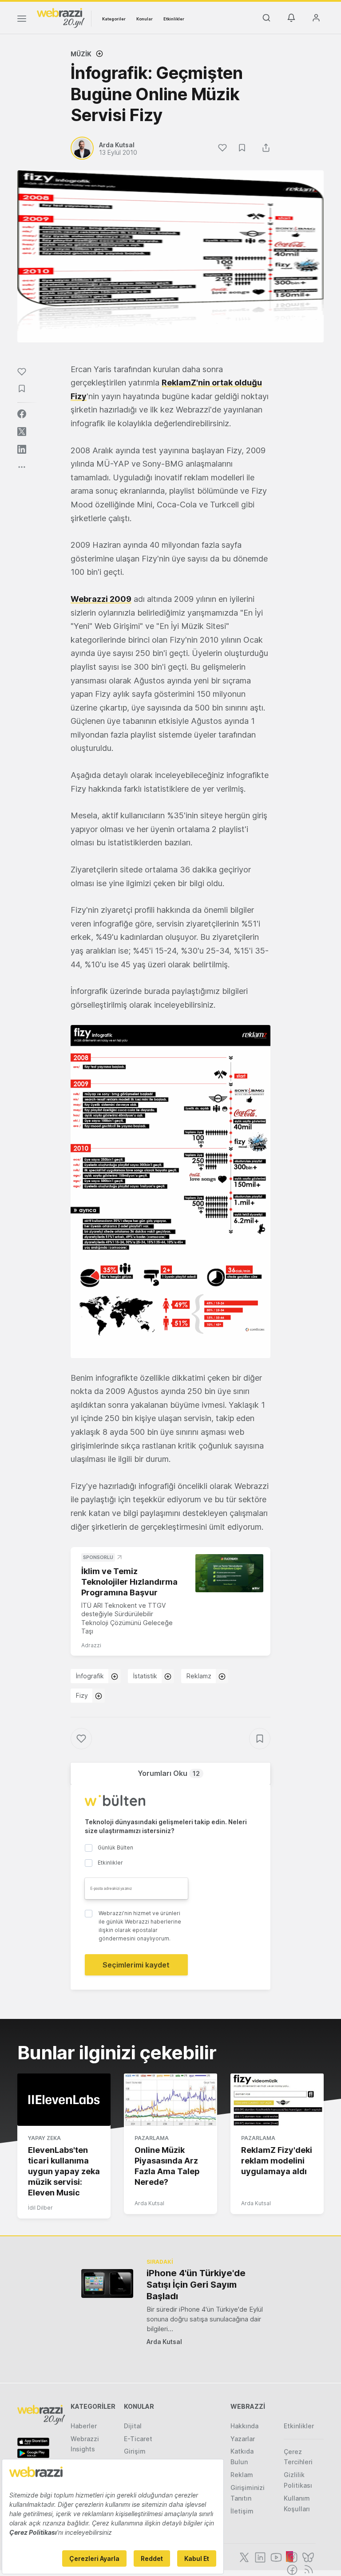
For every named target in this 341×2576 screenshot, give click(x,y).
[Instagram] (291, 2556)
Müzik (81, 54)
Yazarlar (243, 2439)
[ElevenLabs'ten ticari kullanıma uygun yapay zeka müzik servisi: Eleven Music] (64, 2100)
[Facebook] (291, 2569)
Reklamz (199, 1676)
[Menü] (22, 20)
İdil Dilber (40, 2208)
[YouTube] (275, 2556)
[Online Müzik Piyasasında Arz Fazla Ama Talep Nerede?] (170, 2100)
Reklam (242, 2475)
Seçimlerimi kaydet (136, 1965)
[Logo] (61, 17)
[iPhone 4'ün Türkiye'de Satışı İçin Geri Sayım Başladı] (107, 2283)
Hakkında (244, 2426)
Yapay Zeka (44, 2138)
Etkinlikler (174, 19)
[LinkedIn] (259, 2556)
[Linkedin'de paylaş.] (22, 449)
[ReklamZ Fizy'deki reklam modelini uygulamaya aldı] (277, 2100)
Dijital (133, 2426)
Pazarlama (152, 2138)
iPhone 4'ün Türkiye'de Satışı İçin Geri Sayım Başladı (196, 2285)
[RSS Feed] (307, 2569)
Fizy (79, 396)
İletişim (242, 2511)
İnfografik (90, 1676)
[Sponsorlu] (229, 1573)
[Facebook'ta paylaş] (22, 414)
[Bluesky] (307, 2556)
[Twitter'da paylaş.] (22, 432)
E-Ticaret (138, 2439)
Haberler (84, 2426)
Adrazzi (91, 1645)
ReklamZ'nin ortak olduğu (212, 383)
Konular (145, 19)
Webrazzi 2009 (101, 599)
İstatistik (145, 1676)
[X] (243, 2556)
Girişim (135, 2451)
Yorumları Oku (169, 1773)
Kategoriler (114, 19)
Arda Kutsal (149, 2203)
